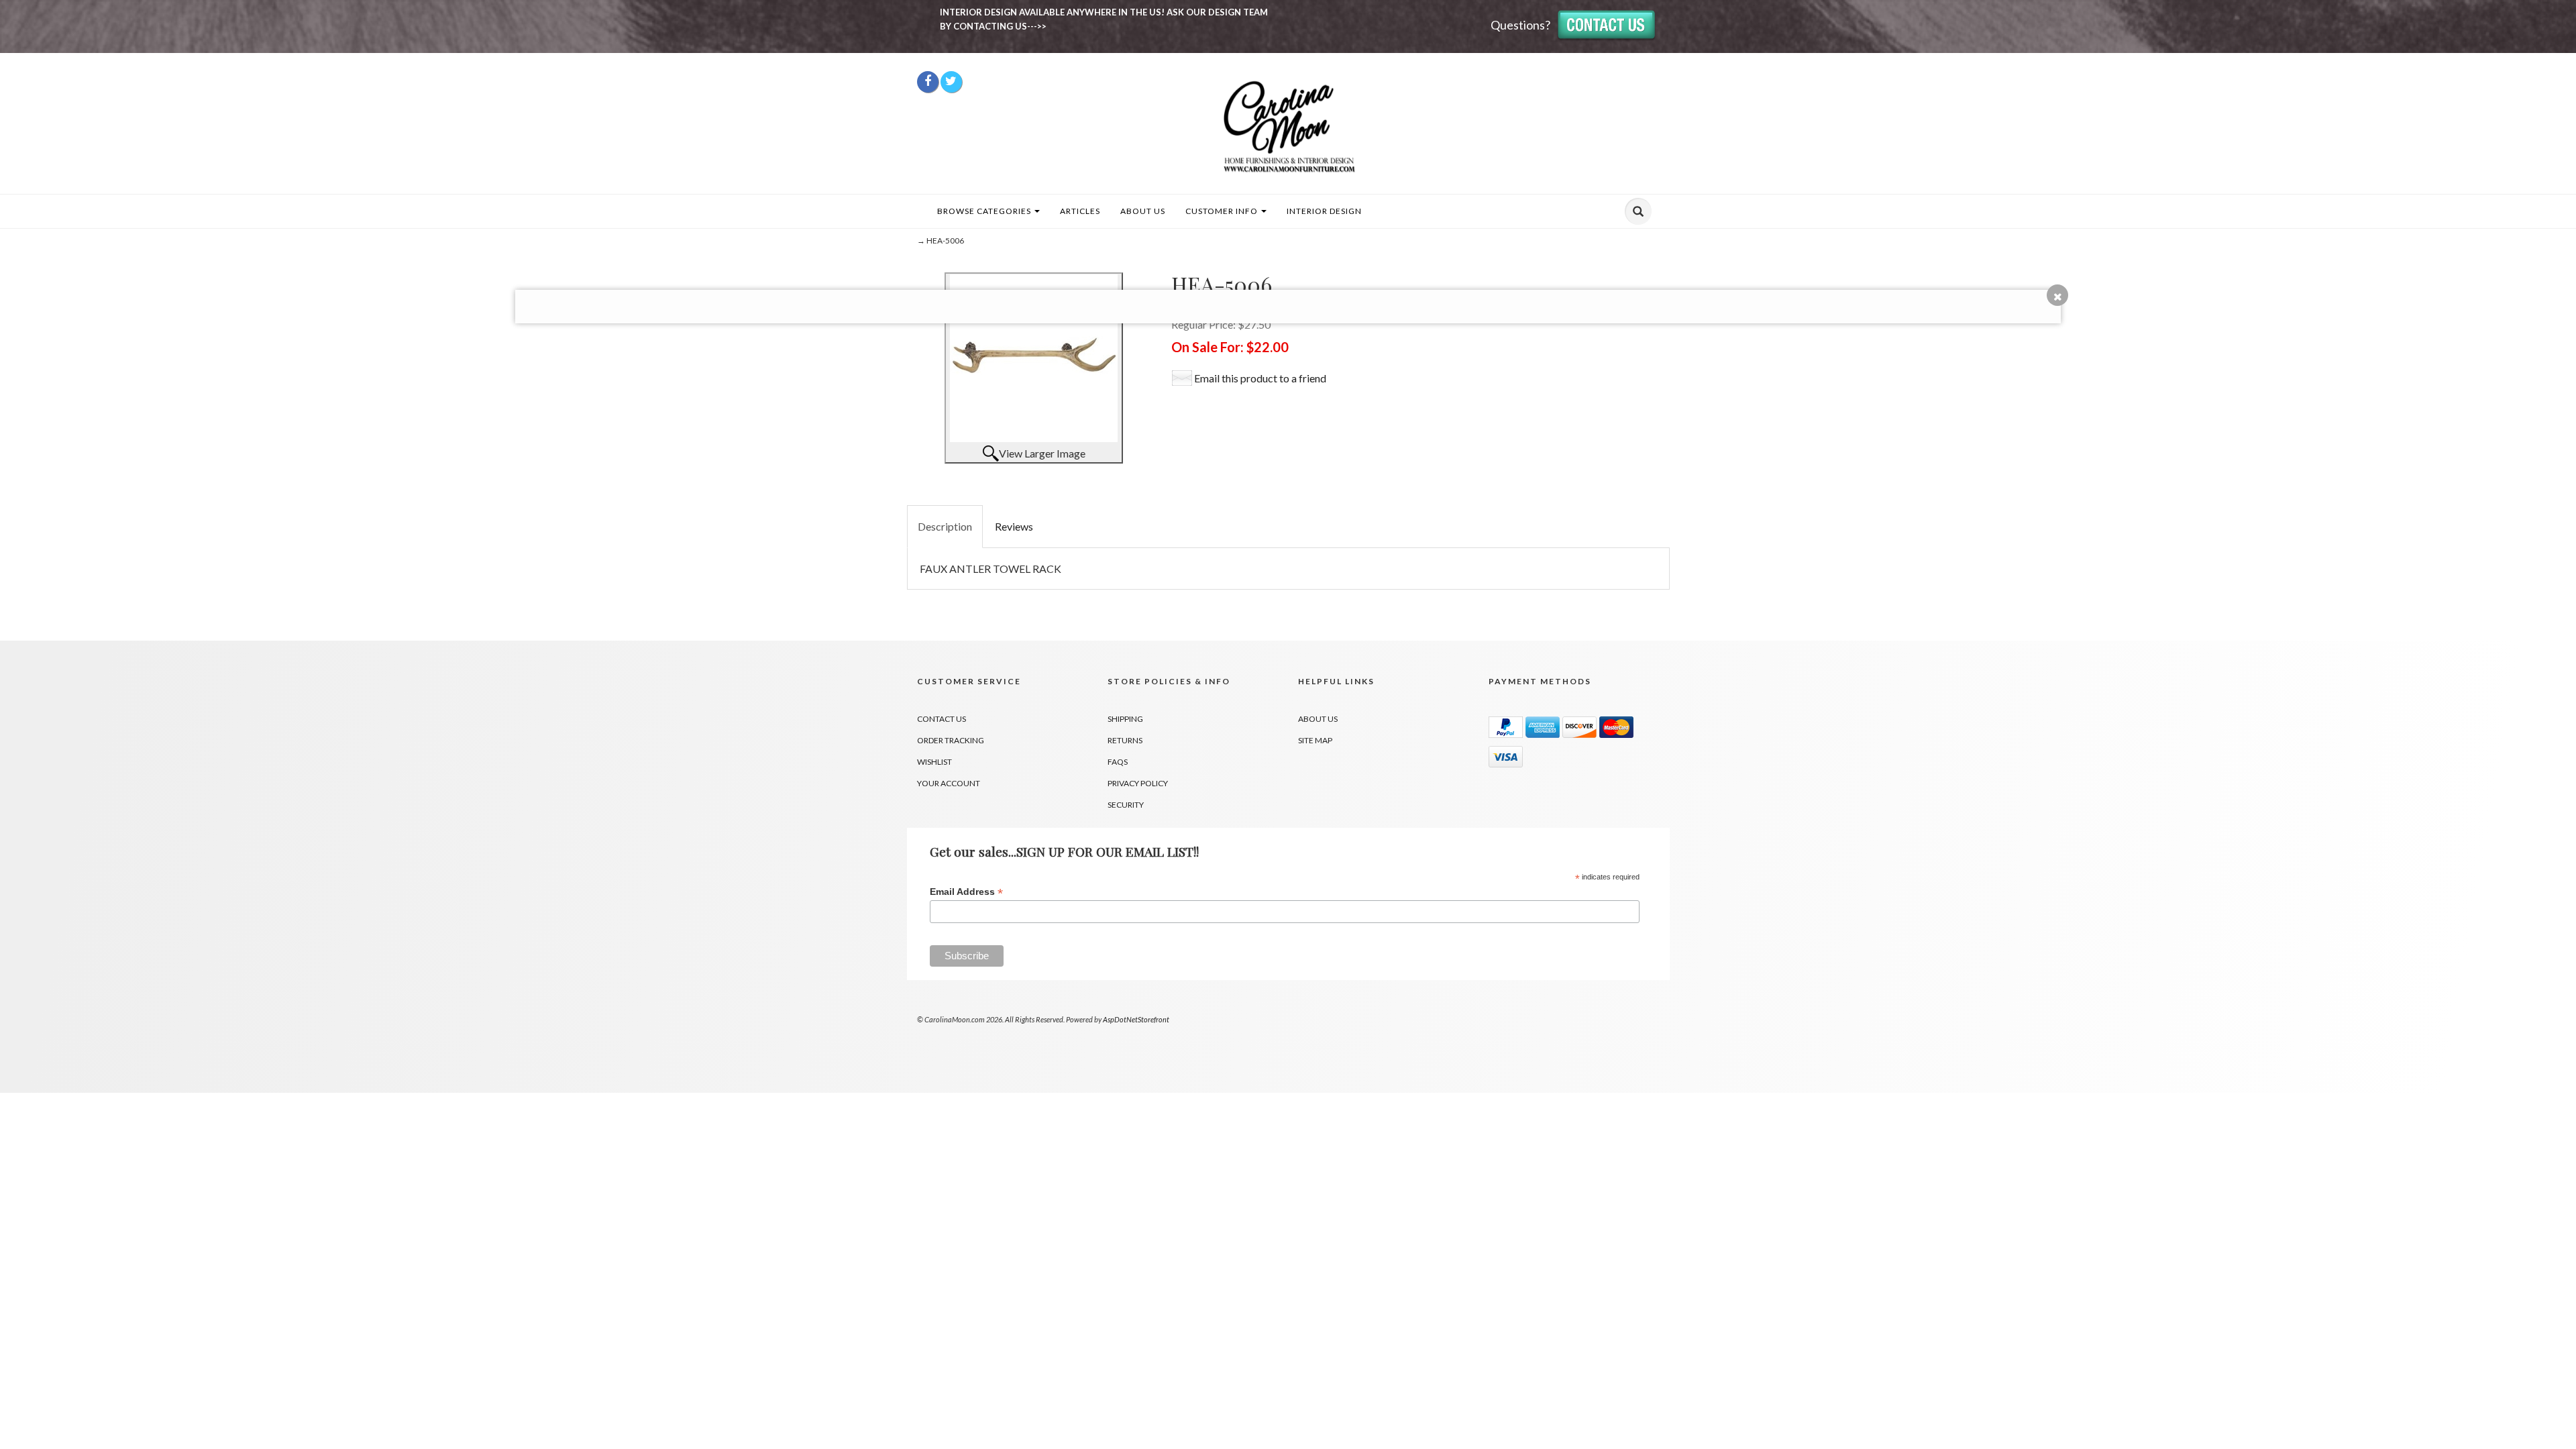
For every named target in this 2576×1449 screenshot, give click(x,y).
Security (1126, 805)
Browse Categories (985, 211)
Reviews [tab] (1014, 526)
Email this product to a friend (1260, 378)
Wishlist (934, 762)
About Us (1143, 211)
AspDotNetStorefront (1136, 1019)
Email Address (966, 892)
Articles (1080, 211)
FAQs (1118, 762)
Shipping (1125, 719)
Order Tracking (951, 740)
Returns (1125, 740)
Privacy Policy (1138, 783)
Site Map (1315, 740)
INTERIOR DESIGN (1324, 211)
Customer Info (1223, 211)
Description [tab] (945, 526)
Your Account (949, 783)
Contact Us (942, 719)
